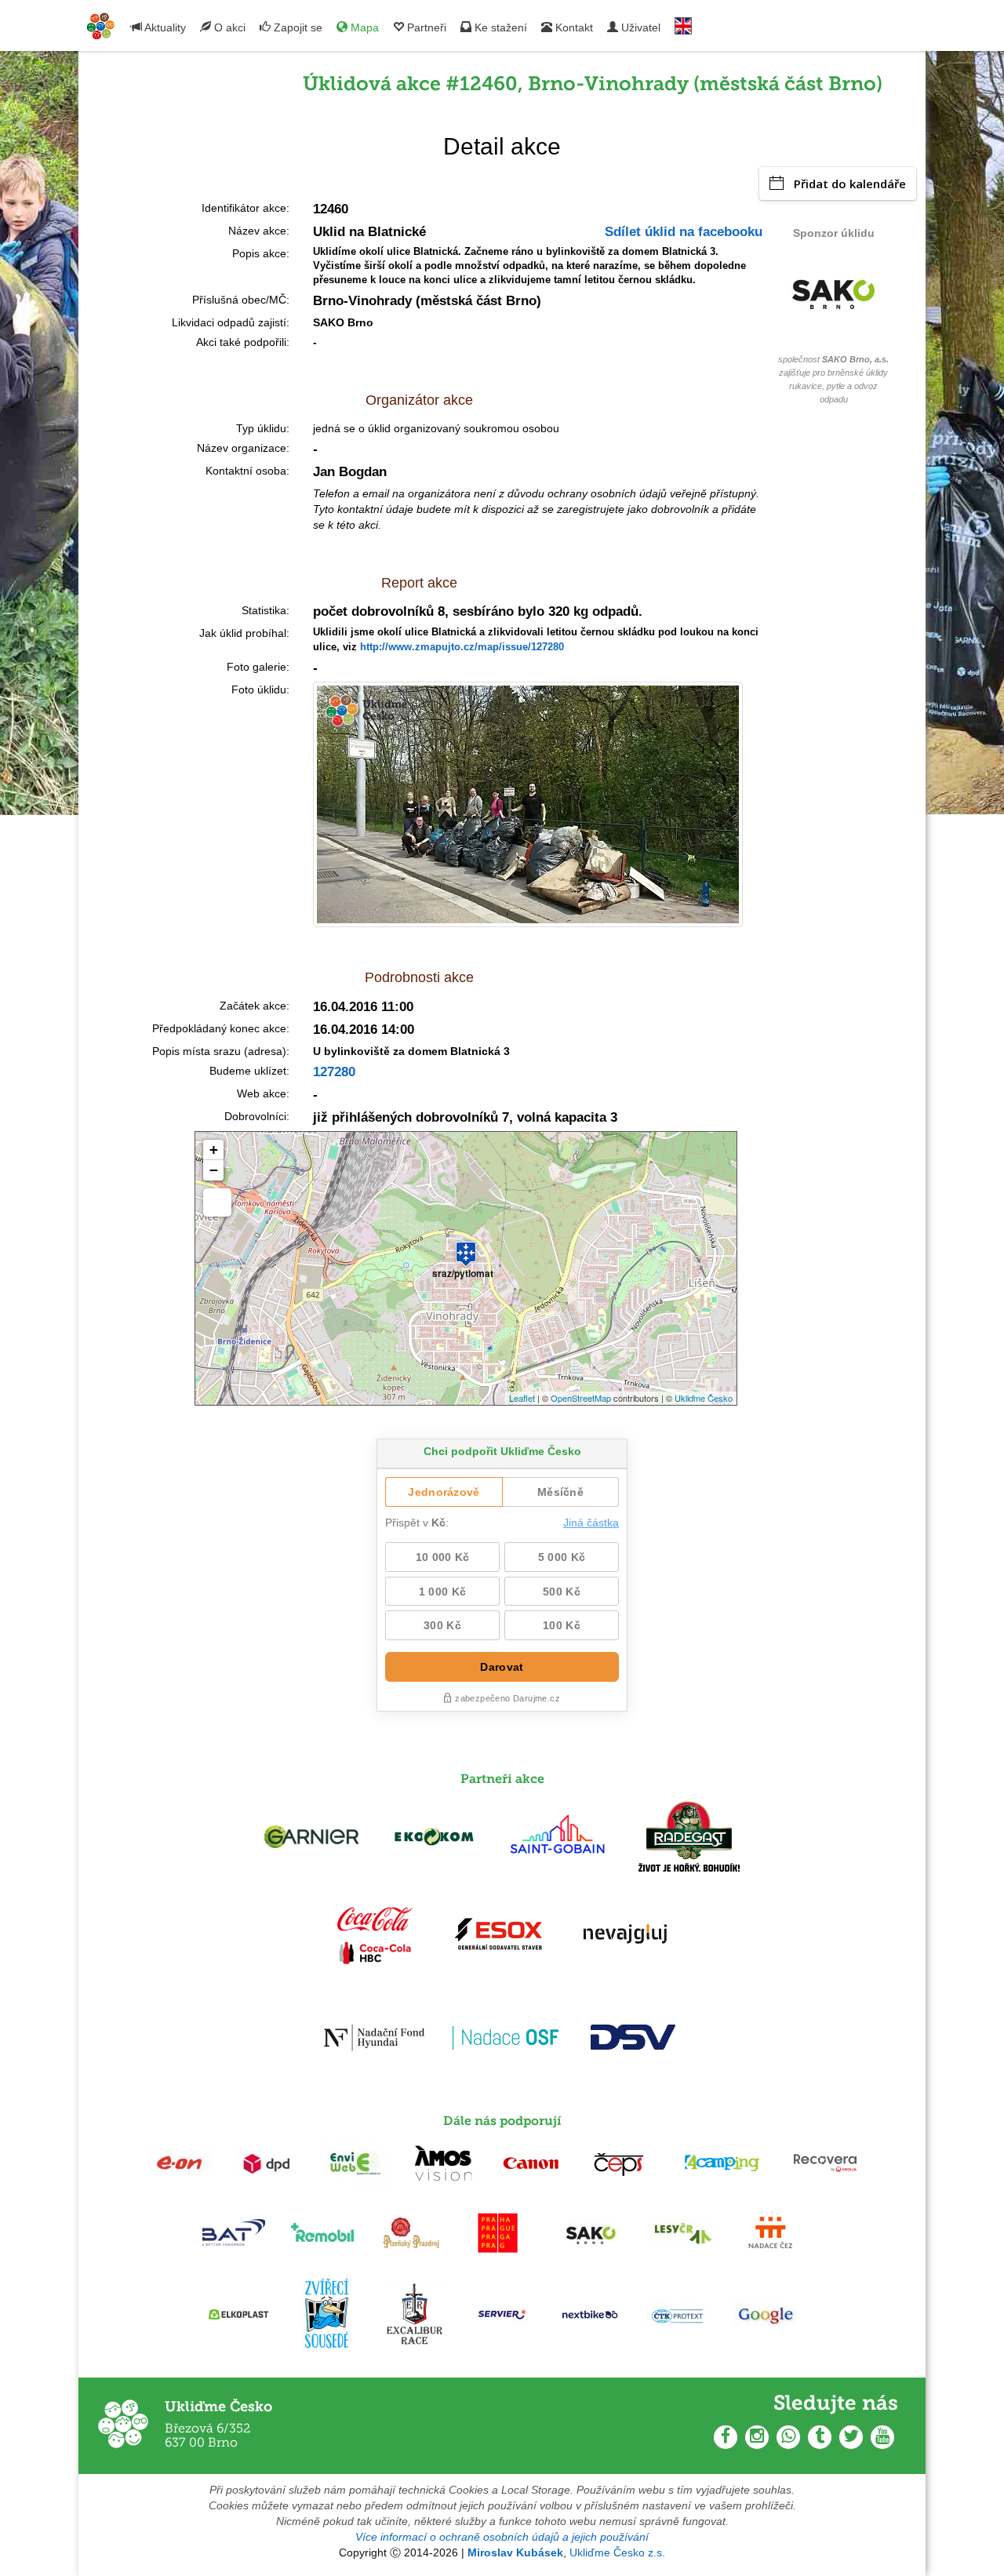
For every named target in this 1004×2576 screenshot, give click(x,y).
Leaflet (522, 1398)
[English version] (683, 22)
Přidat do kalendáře (850, 184)
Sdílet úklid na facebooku (684, 232)
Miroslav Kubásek (515, 2552)
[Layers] (217, 1202)
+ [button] (214, 1150)
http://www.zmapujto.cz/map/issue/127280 (462, 647)
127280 (334, 1072)
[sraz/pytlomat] (466, 1247)
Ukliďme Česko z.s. (617, 2552)
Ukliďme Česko (704, 1398)
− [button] (214, 1170)
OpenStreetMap (581, 1398)
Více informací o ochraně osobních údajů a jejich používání (502, 2537)
